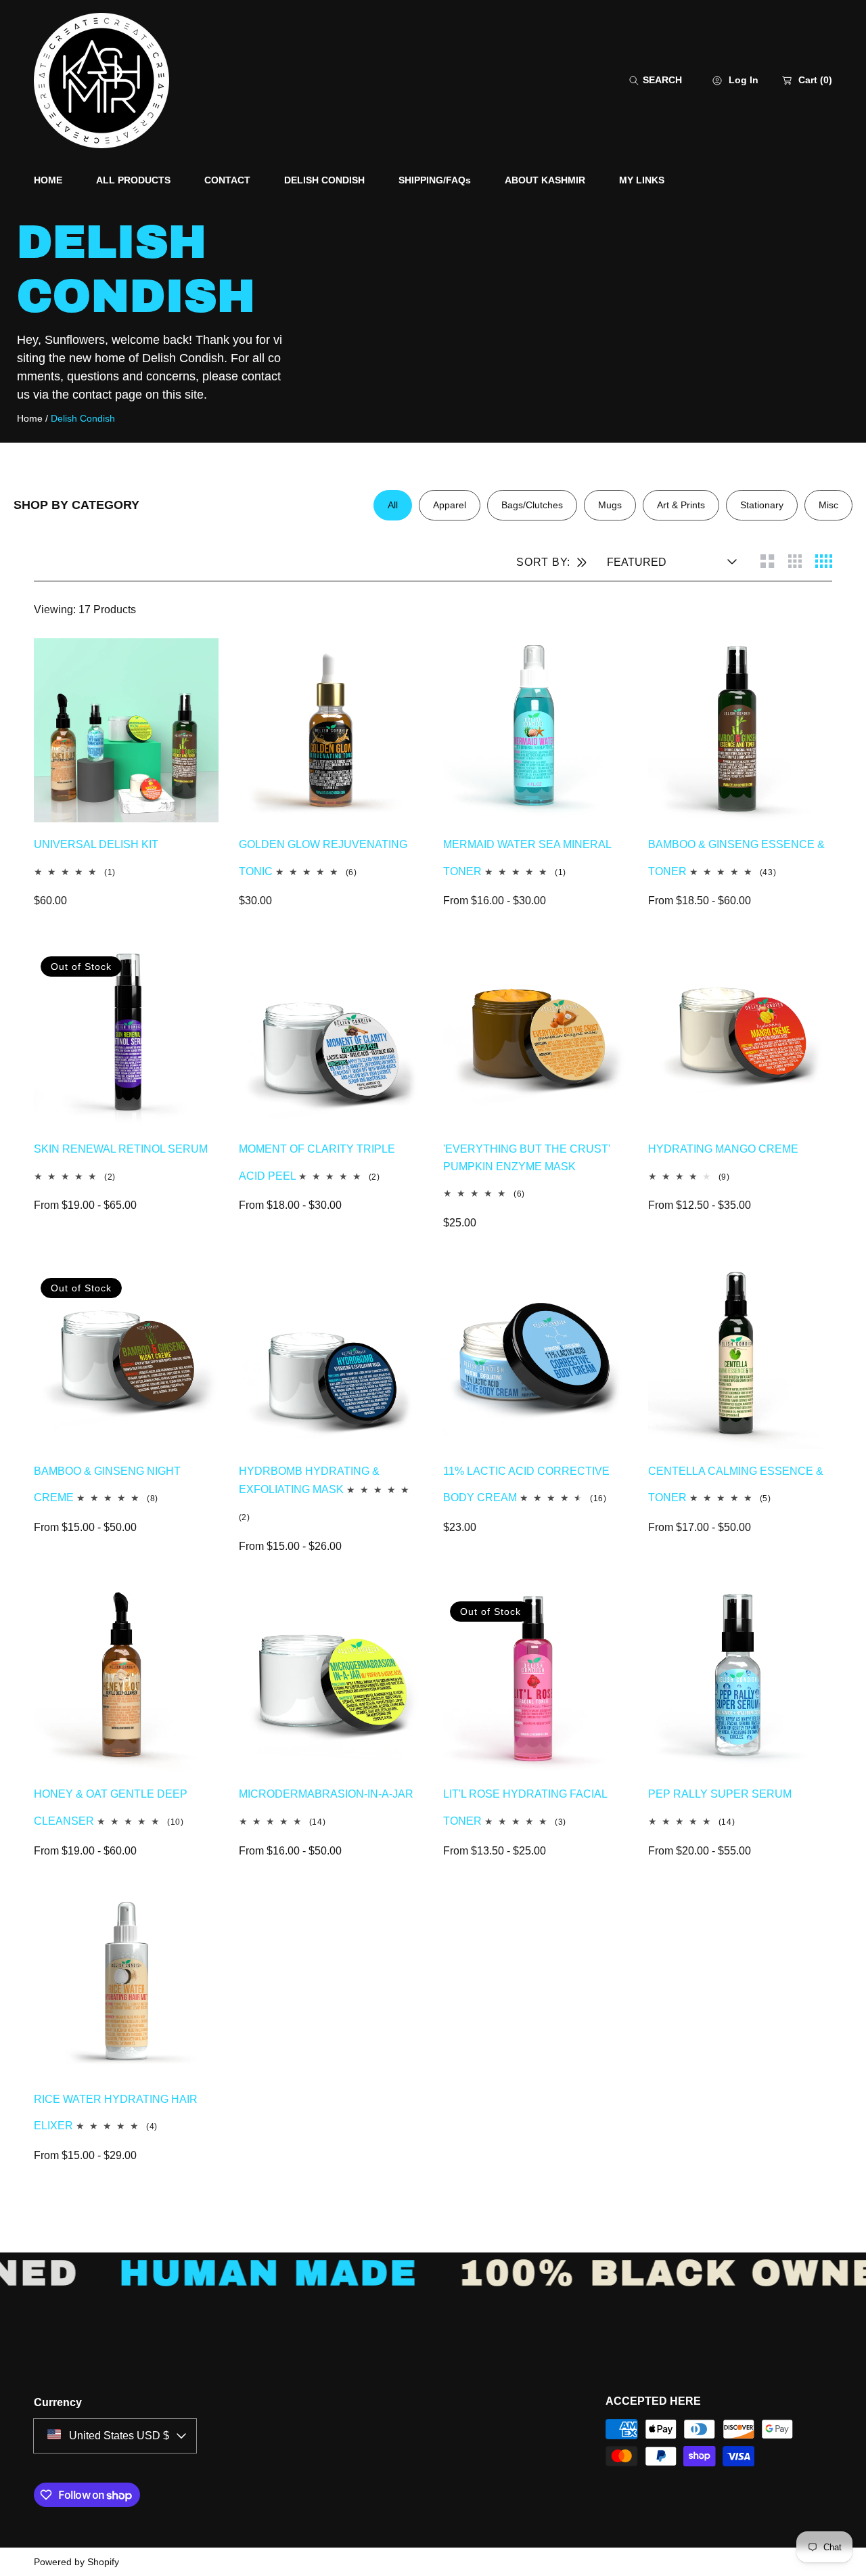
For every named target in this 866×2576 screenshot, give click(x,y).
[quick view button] (191, 665)
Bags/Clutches (532, 505)
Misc (828, 505)
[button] (656, 80)
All (393, 505)
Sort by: (543, 562)
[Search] (638, 80)
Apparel (450, 505)
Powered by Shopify (76, 2562)
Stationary (762, 505)
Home (30, 418)
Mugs (610, 505)
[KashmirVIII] (101, 81)
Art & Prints (681, 505)
